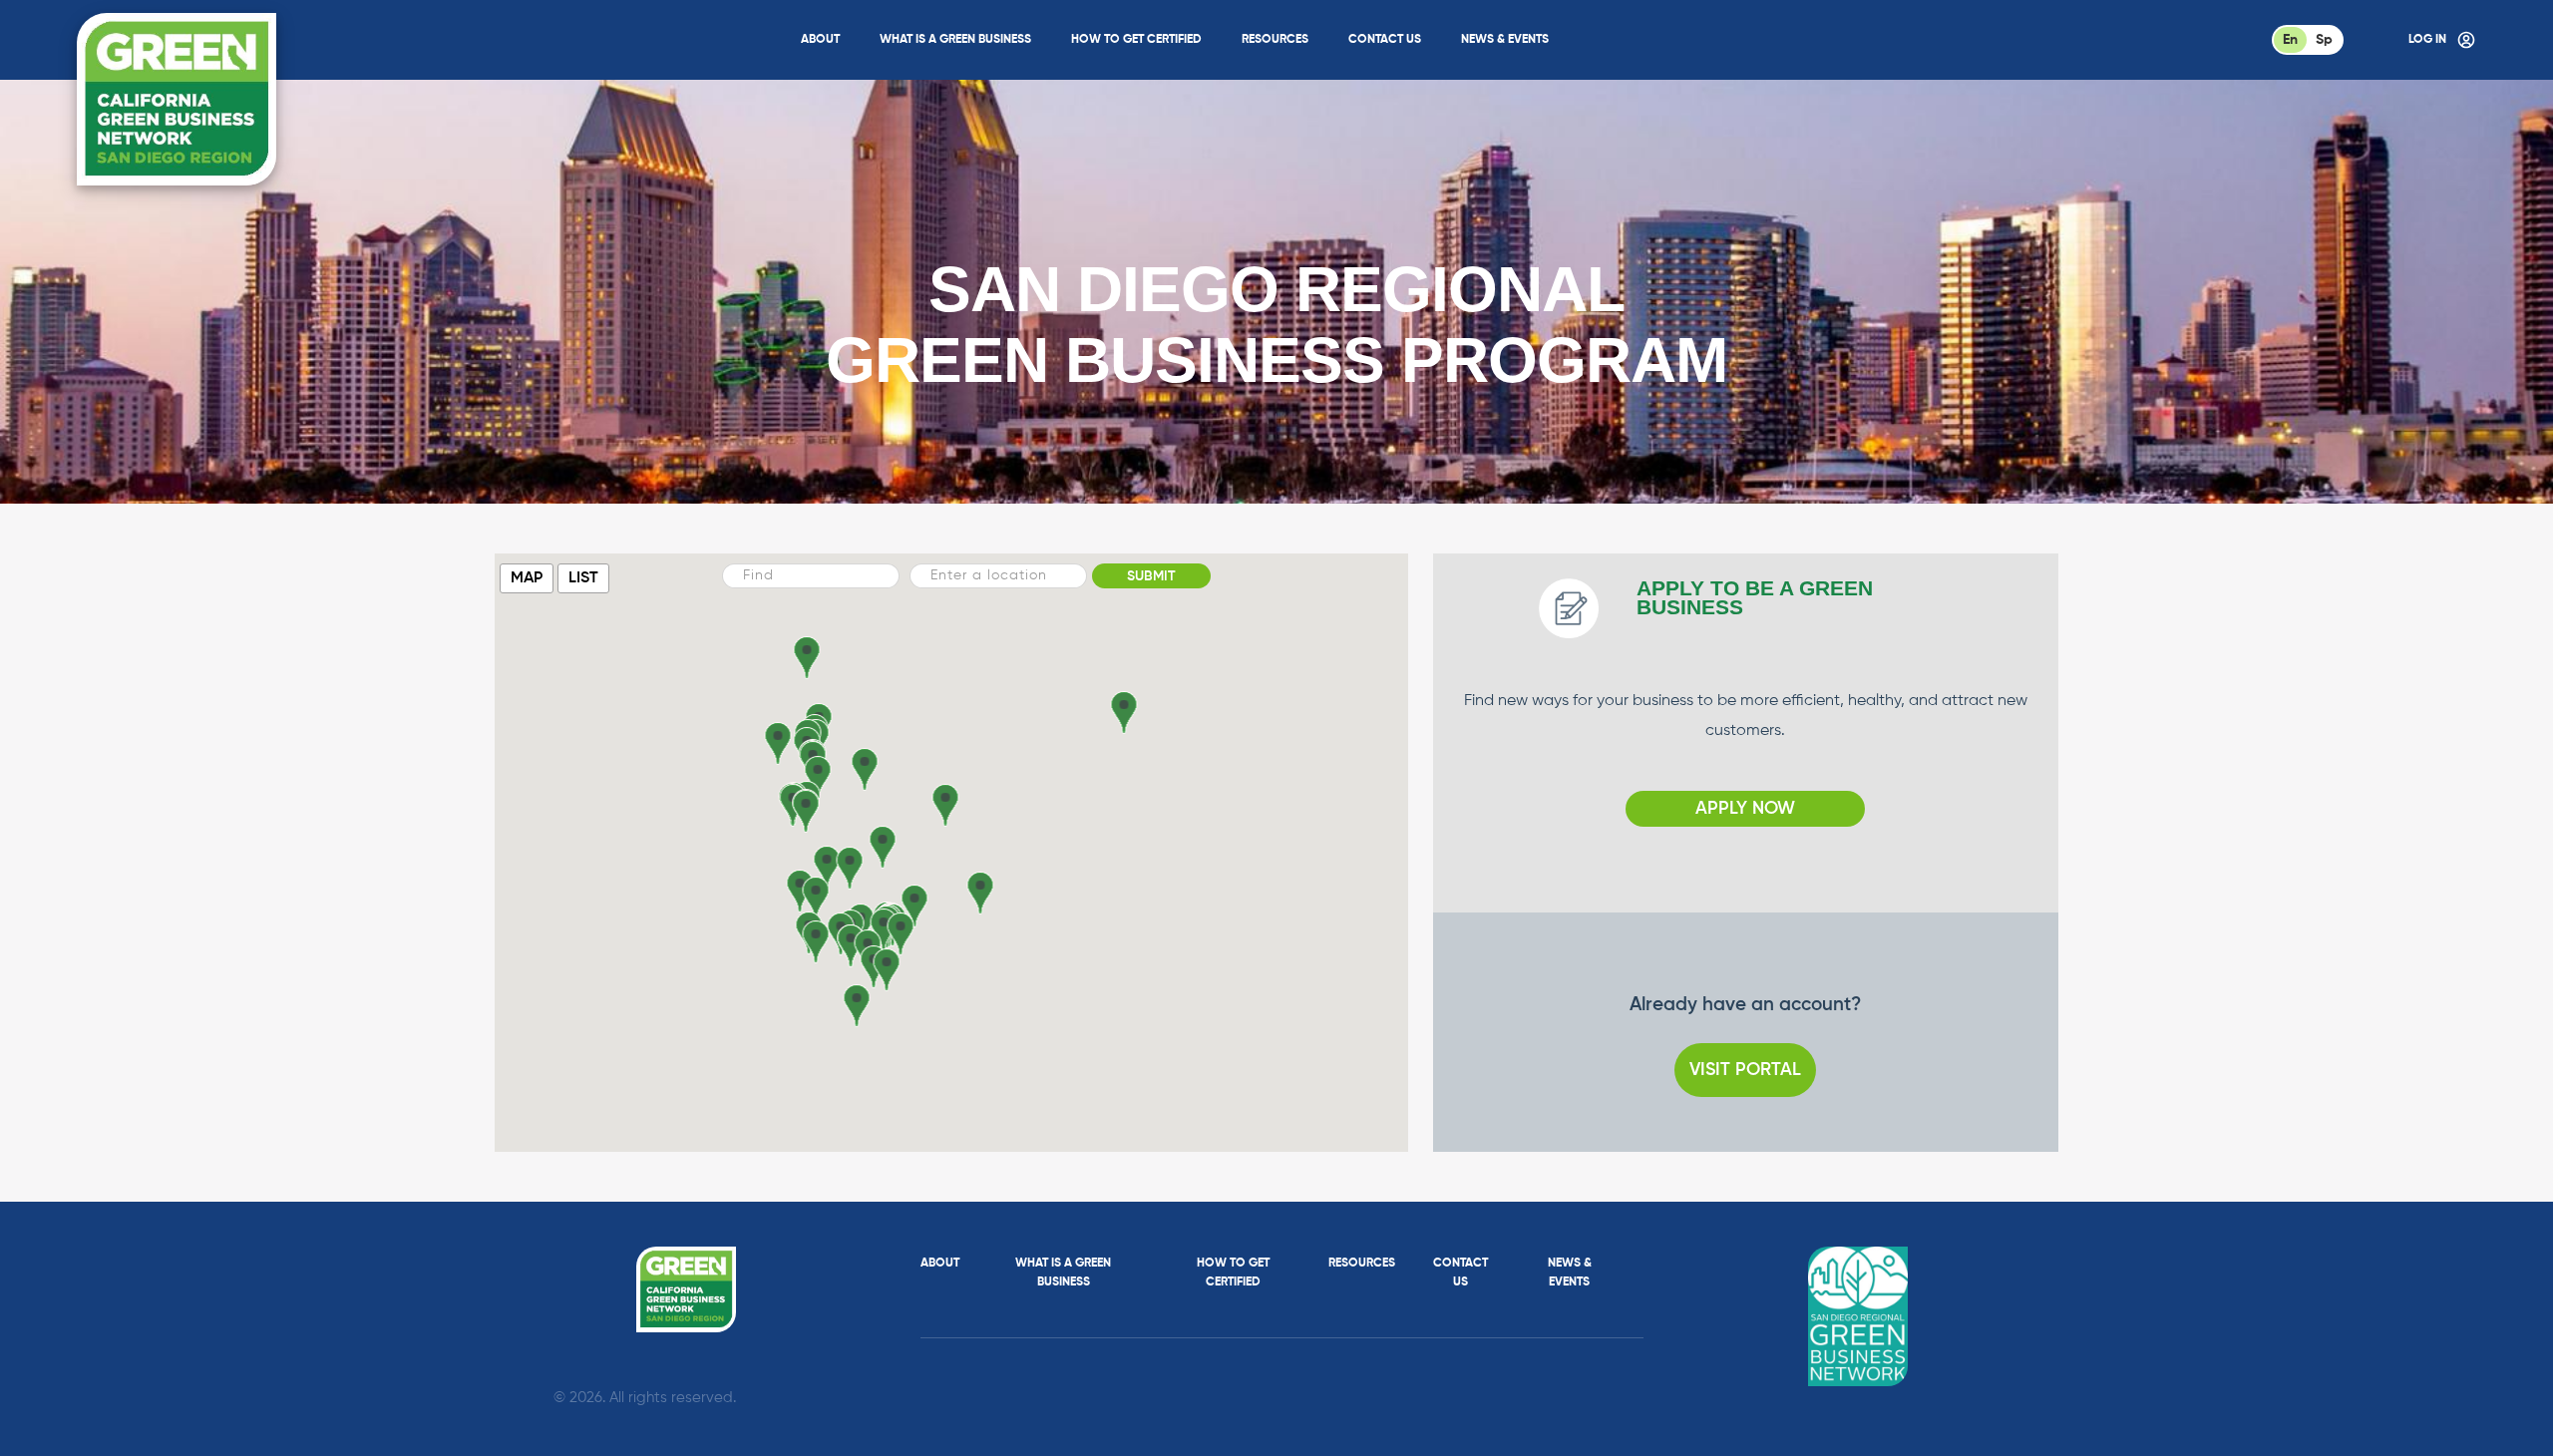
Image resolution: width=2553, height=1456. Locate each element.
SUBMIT (1151, 576)
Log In (2427, 40)
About (820, 40)
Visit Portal (1745, 1070)
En (2290, 40)
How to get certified (1136, 40)
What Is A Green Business (955, 40)
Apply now (1745, 809)
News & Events (1505, 40)
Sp (2324, 40)
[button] (900, 934)
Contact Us (1385, 40)
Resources (1275, 40)
